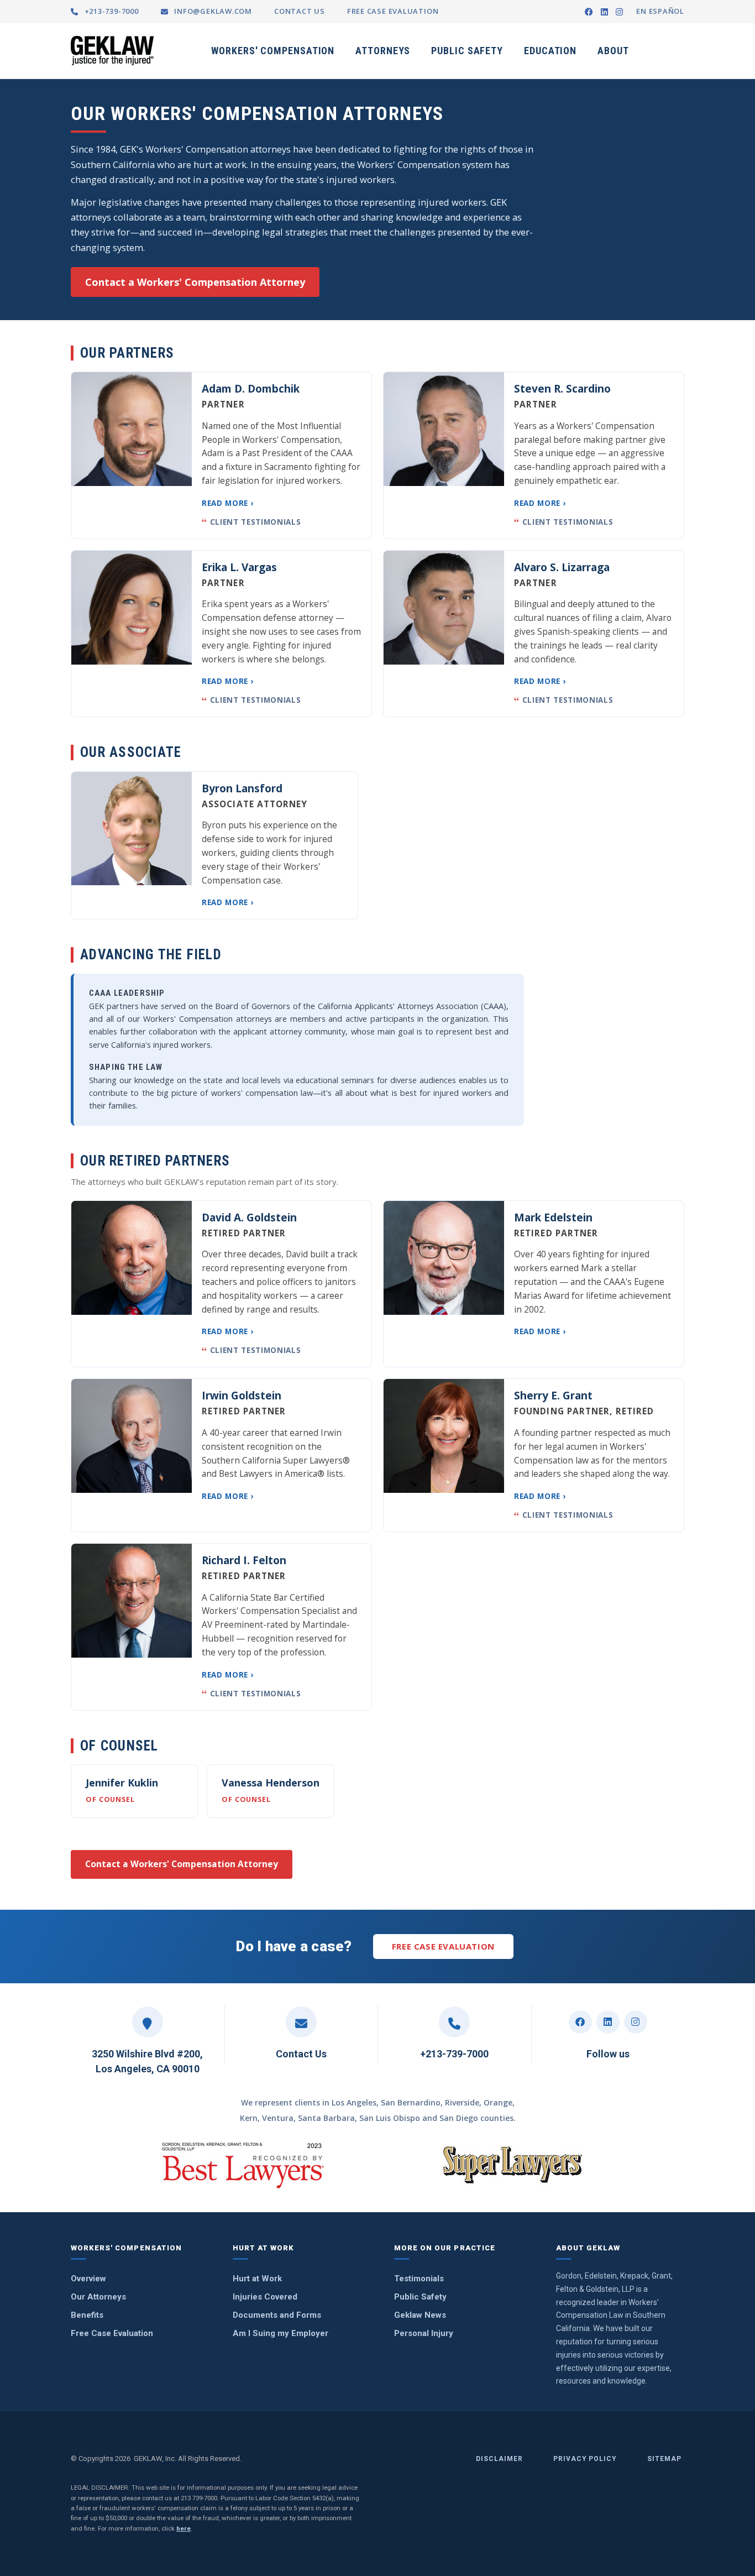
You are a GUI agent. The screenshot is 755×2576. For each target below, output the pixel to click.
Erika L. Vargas (239, 567)
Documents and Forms (277, 2315)
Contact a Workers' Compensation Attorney (195, 282)
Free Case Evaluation (443, 1946)
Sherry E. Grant (553, 1396)
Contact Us (301, 2054)
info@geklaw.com (212, 11)
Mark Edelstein (553, 1218)
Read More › (228, 503)
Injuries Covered (265, 2297)
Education (550, 51)
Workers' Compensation (273, 51)
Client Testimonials (251, 523)
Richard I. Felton (244, 1560)
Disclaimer (499, 2459)
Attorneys (383, 51)
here (183, 2528)
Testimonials (419, 2279)
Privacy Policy (585, 2459)
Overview (88, 2279)
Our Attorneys (98, 2297)
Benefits (87, 2315)
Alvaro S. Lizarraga (562, 567)
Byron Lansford (242, 788)
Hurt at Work (257, 2279)
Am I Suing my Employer (280, 2333)
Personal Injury (424, 2333)
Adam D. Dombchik (251, 389)
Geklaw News (420, 2315)
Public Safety (467, 51)
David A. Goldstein (249, 1218)
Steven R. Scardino (562, 389)
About (613, 51)
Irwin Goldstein (242, 1396)
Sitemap (664, 2459)
